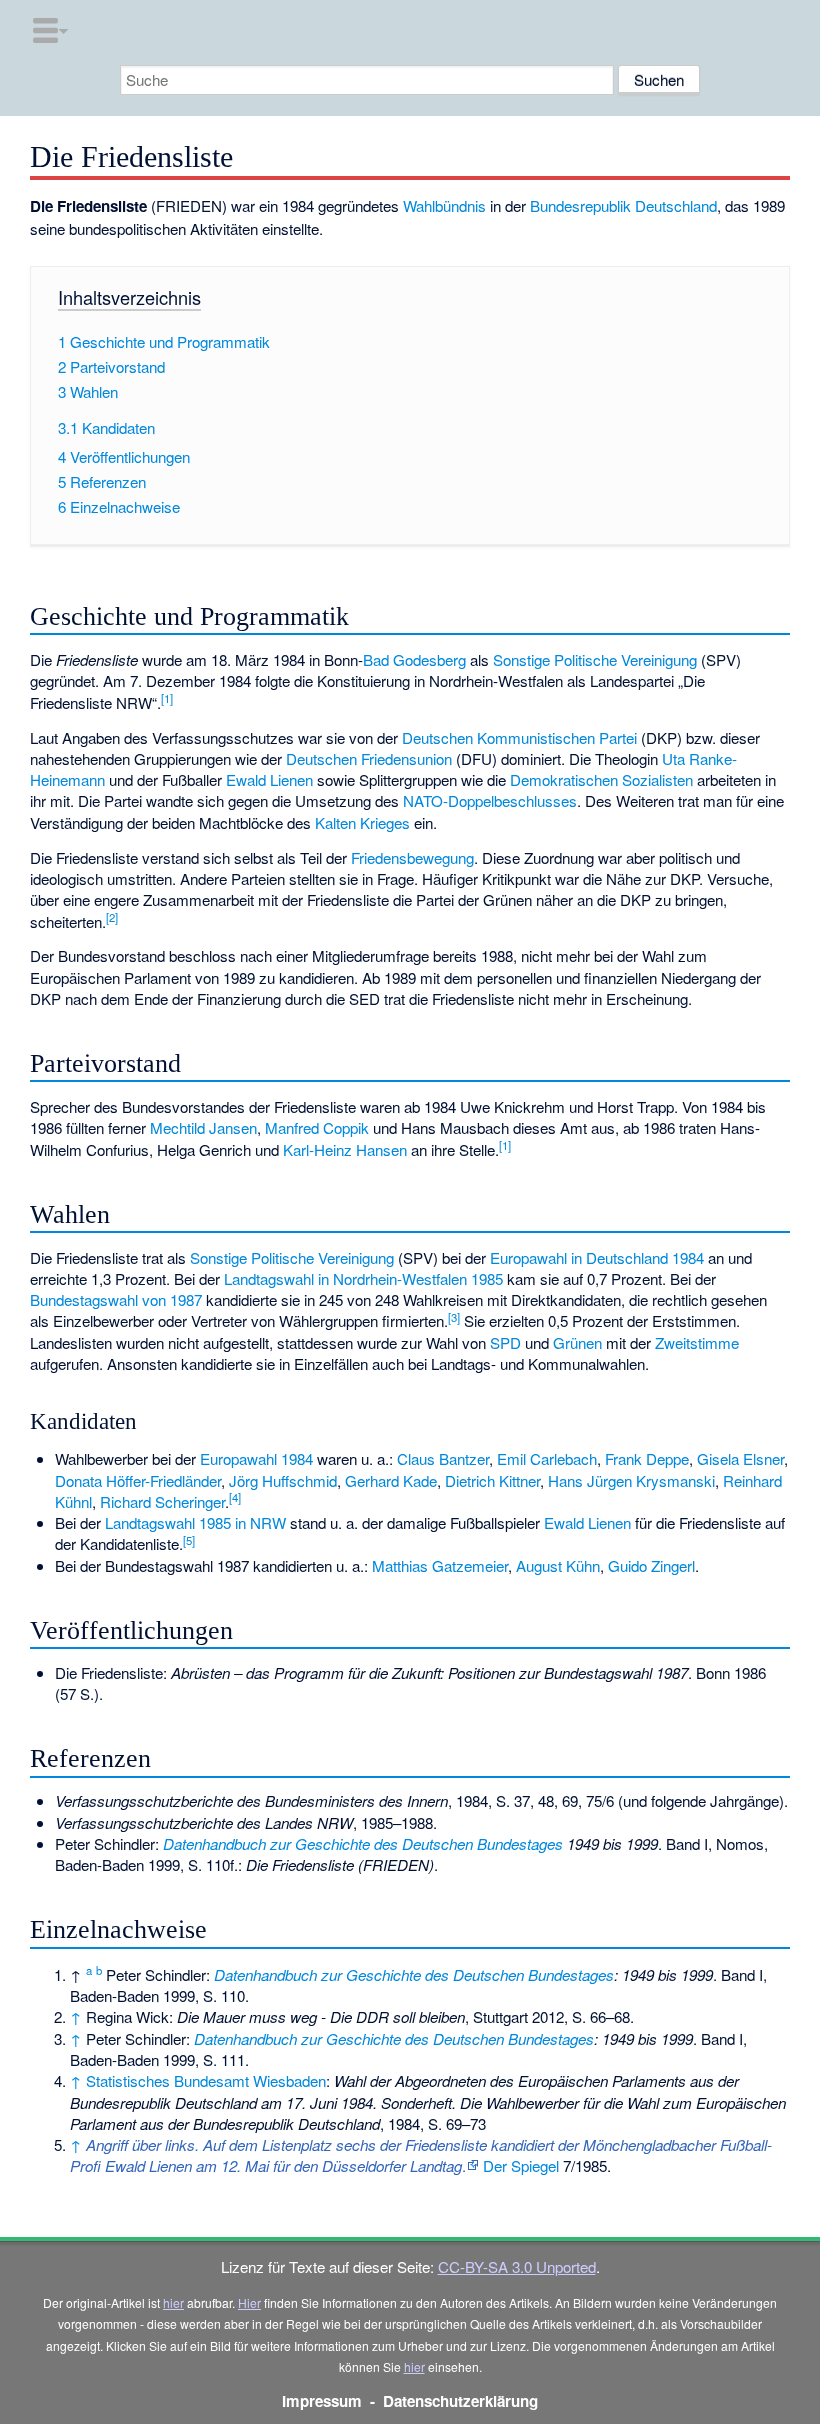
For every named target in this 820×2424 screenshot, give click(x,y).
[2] (112, 917)
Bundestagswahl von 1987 (116, 1299)
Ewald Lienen (269, 779)
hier (173, 2302)
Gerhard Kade (391, 1480)
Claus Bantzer (443, 1458)
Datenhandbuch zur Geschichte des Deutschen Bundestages (363, 1843)
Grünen (577, 1342)
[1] (167, 698)
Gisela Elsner (740, 1458)
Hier (249, 2302)
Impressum (322, 2401)
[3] (454, 1317)
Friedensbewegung (412, 857)
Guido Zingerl (651, 1565)
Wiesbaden (289, 2080)
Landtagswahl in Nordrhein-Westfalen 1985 (363, 1278)
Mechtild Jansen (203, 1127)
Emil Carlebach (547, 1458)
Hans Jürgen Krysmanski (631, 1480)
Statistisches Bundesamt (167, 2080)
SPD (505, 1342)
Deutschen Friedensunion (369, 758)
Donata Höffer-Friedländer (138, 1480)
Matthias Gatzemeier (440, 1565)
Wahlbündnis (444, 205)
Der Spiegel (521, 2165)
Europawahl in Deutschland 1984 (597, 1257)
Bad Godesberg (414, 659)
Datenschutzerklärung (460, 2401)
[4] (235, 1497)
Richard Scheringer (162, 1501)
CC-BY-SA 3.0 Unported (517, 2266)
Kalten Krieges (362, 822)
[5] (189, 1540)
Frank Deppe (647, 1458)
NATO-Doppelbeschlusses (490, 800)
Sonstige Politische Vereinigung (595, 659)
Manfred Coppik (317, 1127)
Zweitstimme (697, 1342)
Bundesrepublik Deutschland (623, 205)
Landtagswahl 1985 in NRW (195, 1522)
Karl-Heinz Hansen (345, 1149)
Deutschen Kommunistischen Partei (519, 737)
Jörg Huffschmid (283, 1480)
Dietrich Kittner (492, 1480)
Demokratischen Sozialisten (601, 779)
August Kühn (558, 1565)
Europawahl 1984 (256, 1458)
